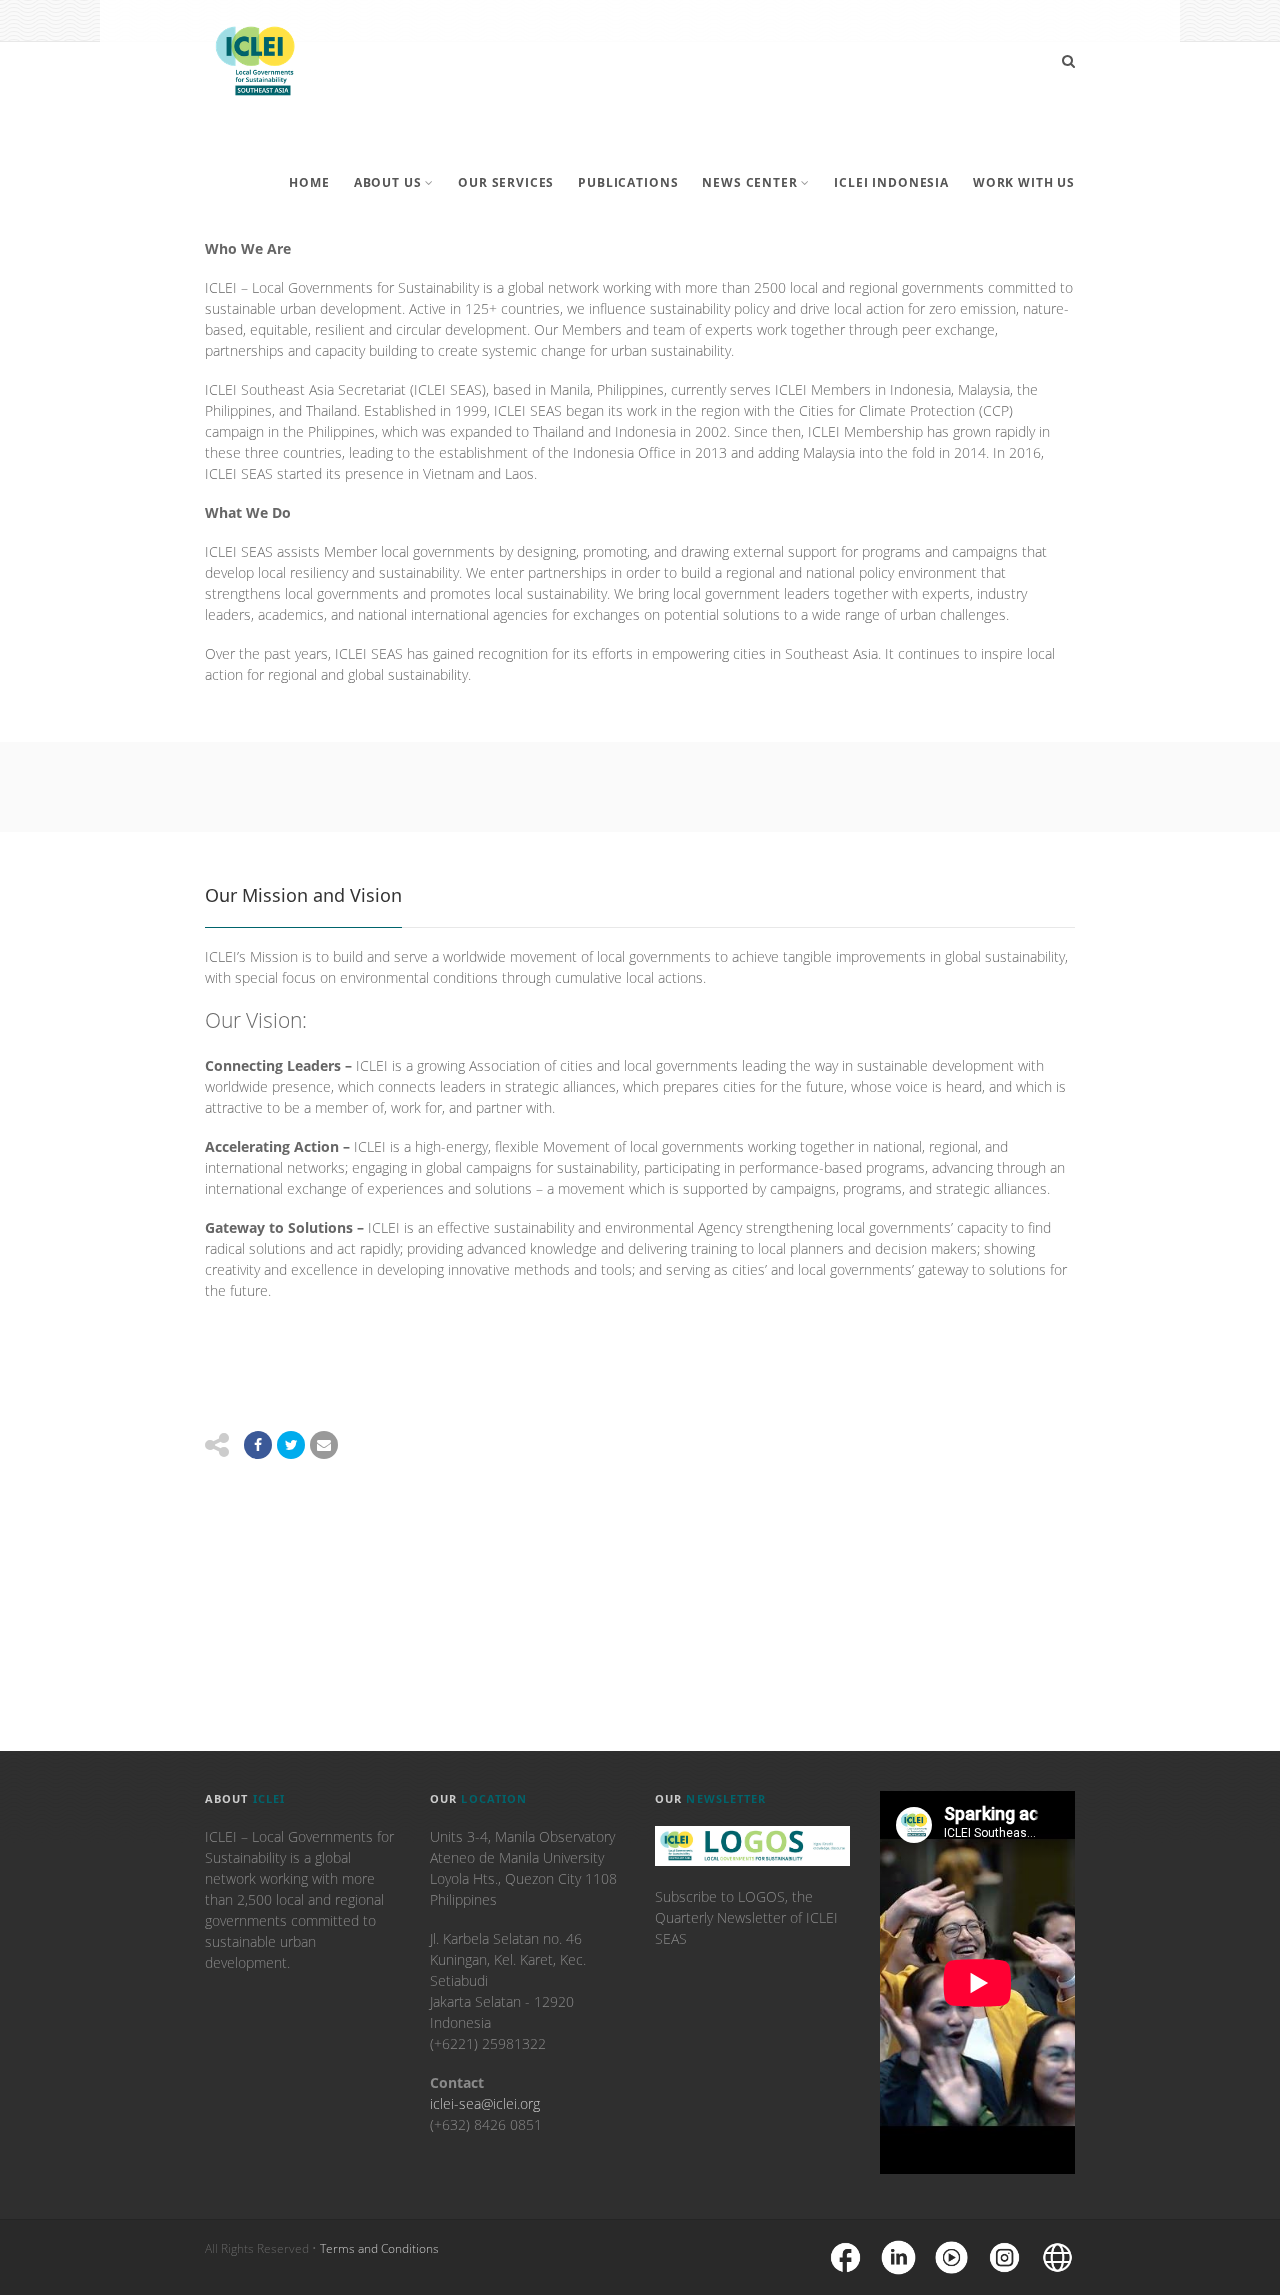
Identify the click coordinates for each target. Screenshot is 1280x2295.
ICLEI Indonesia (891, 182)
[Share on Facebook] (258, 1445)
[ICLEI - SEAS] (255, 61)
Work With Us (1024, 182)
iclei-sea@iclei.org (485, 2103)
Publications (628, 182)
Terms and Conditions (379, 2248)
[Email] (324, 1445)
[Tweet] (291, 1445)
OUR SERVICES (506, 182)
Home (309, 182)
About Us (388, 182)
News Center (749, 182)
